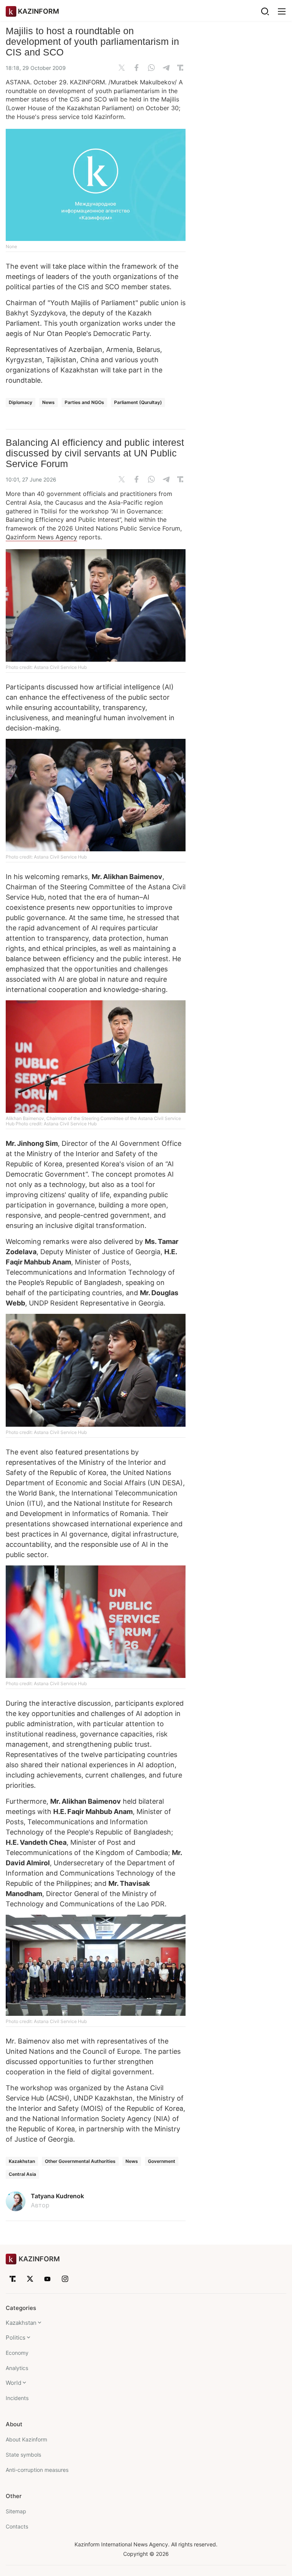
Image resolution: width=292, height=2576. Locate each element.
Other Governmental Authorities (80, 2161)
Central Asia (22, 2174)
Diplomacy (21, 402)
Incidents (17, 2398)
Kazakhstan (22, 2161)
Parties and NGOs (84, 402)
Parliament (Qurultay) (138, 402)
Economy (17, 2353)
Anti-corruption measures (37, 2470)
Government (162, 2161)
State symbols (23, 2455)
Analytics (17, 2368)
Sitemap (16, 2511)
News (48, 402)
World (13, 2383)
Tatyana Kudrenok (57, 2196)
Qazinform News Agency (41, 537)
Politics (16, 2338)
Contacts (17, 2526)
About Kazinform (26, 2439)
